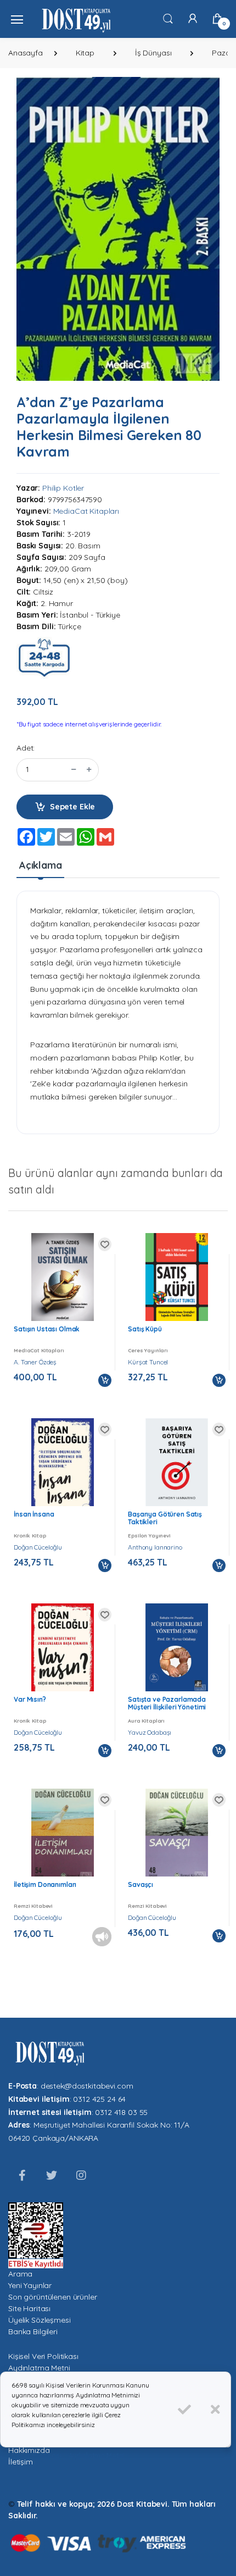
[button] (168, 18)
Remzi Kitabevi (33, 1906)
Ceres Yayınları (148, 1350)
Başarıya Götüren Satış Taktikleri (165, 1518)
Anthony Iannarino (155, 1547)
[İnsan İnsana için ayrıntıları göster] (63, 1467)
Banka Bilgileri (33, 2331)
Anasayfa (26, 53)
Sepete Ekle (72, 807)
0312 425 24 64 (99, 2099)
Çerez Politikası (36, 2455)
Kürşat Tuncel (148, 1362)
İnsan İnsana (34, 1514)
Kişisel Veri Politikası (43, 2356)
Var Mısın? (30, 1699)
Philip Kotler (63, 488)
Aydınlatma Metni (39, 2368)
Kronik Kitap (30, 1535)
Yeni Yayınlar (30, 2285)
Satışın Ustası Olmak (47, 1329)
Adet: (26, 748)
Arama (20, 2274)
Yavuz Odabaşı (150, 1732)
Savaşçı (141, 1884)
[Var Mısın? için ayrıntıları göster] (63, 1651)
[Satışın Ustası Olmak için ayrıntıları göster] (63, 1279)
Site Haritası (29, 2308)
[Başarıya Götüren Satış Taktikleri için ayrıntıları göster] (177, 1467)
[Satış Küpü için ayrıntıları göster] (177, 1282)
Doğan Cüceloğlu (38, 1547)
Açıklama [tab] (41, 865)
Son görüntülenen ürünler (53, 2297)
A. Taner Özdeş (35, 1362)
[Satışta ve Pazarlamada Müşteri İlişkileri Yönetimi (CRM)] (177, 1648)
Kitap (85, 53)
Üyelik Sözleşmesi (40, 2320)
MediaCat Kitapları (86, 511)
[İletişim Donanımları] (63, 1834)
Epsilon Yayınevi (149, 1535)
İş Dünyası (153, 53)
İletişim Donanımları (45, 1884)
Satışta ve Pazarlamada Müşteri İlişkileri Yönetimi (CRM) (167, 1707)
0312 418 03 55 (121, 2112)
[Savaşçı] (177, 1834)
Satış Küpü (145, 1329)
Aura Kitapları (146, 1720)
